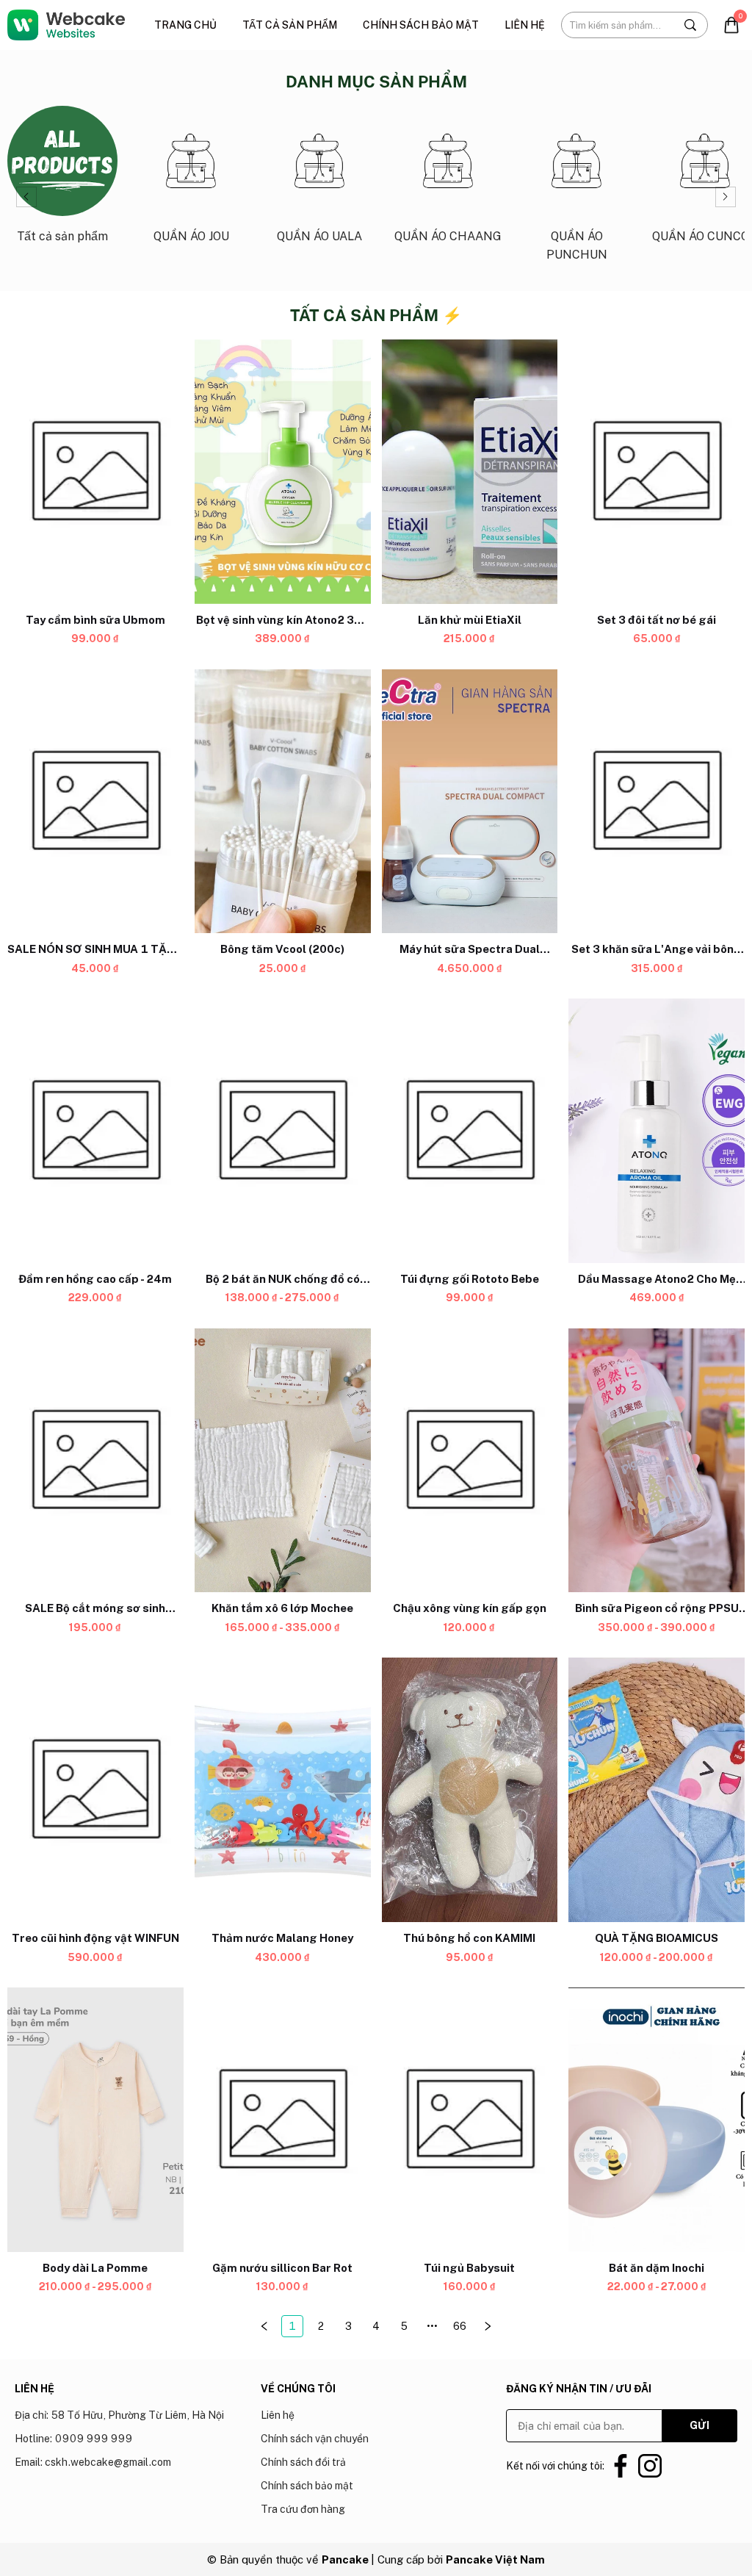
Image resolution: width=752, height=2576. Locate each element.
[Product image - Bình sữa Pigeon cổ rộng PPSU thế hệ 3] (657, 1461)
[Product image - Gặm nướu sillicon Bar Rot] (283, 2120)
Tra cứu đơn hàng (303, 2509)
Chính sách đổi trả (303, 2462)
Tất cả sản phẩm (290, 25)
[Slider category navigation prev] (26, 197)
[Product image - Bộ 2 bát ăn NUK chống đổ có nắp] (283, 1131)
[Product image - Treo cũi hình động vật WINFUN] (95, 1791)
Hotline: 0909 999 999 (73, 2439)
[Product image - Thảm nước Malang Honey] (283, 1791)
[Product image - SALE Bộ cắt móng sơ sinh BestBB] (95, 1461)
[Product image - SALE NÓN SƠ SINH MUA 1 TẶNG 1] (95, 802)
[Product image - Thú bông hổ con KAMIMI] (470, 1791)
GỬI (699, 2425)
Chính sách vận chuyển (315, 2439)
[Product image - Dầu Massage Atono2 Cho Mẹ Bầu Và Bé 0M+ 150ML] (657, 1131)
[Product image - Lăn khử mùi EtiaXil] (470, 472)
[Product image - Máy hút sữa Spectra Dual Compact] (470, 802)
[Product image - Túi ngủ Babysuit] (470, 2120)
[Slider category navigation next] (726, 197)
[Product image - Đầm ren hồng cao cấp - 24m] (95, 1131)
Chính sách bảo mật (421, 25)
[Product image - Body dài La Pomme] (95, 2120)
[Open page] (66, 25)
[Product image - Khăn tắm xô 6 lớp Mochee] (283, 1461)
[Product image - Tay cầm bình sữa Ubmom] (95, 472)
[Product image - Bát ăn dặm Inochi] (657, 2120)
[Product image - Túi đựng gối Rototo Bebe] (470, 1131)
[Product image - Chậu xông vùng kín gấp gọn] (470, 1461)
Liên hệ (525, 25)
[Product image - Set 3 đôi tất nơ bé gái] (657, 472)
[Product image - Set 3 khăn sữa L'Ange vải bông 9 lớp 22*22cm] (657, 802)
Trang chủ (185, 25)
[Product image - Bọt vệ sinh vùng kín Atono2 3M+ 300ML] (283, 472)
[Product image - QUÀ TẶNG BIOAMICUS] (657, 1791)
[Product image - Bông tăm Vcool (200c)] (283, 802)
